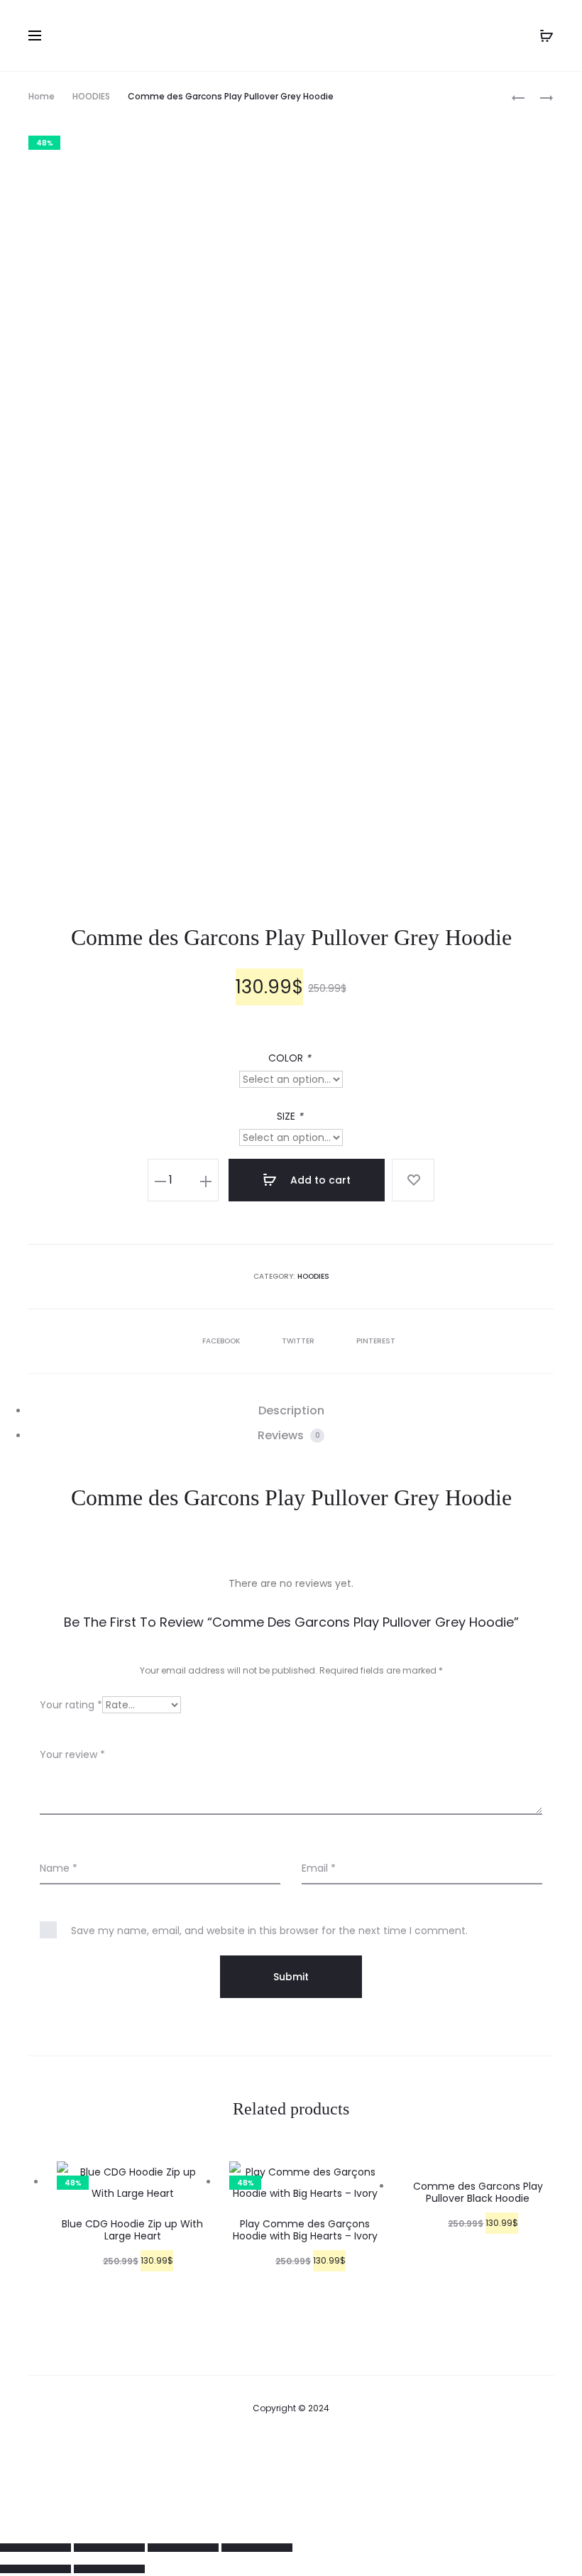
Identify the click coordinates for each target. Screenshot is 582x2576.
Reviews (289, 1435)
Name (59, 1868)
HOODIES (91, 96)
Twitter (299, 1341)
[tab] (291, 1411)
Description (291, 1410)
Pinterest (376, 1341)
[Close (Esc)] (35, 2548)
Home (42, 96)
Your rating (71, 1705)
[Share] (109, 2548)
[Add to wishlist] (413, 1180)
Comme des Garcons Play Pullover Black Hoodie (478, 2192)
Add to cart (319, 1180)
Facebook (222, 1341)
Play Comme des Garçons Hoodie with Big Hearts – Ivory (305, 2230)
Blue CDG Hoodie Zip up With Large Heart (132, 2230)
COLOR (290, 1058)
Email (319, 1868)
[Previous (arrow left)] (35, 2569)
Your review (72, 1754)
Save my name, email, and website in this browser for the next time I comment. (269, 1931)
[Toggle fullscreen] (183, 2548)
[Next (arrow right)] (109, 2569)
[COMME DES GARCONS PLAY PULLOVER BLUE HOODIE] (518, 97)
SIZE (290, 1116)
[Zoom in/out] (257, 2548)
